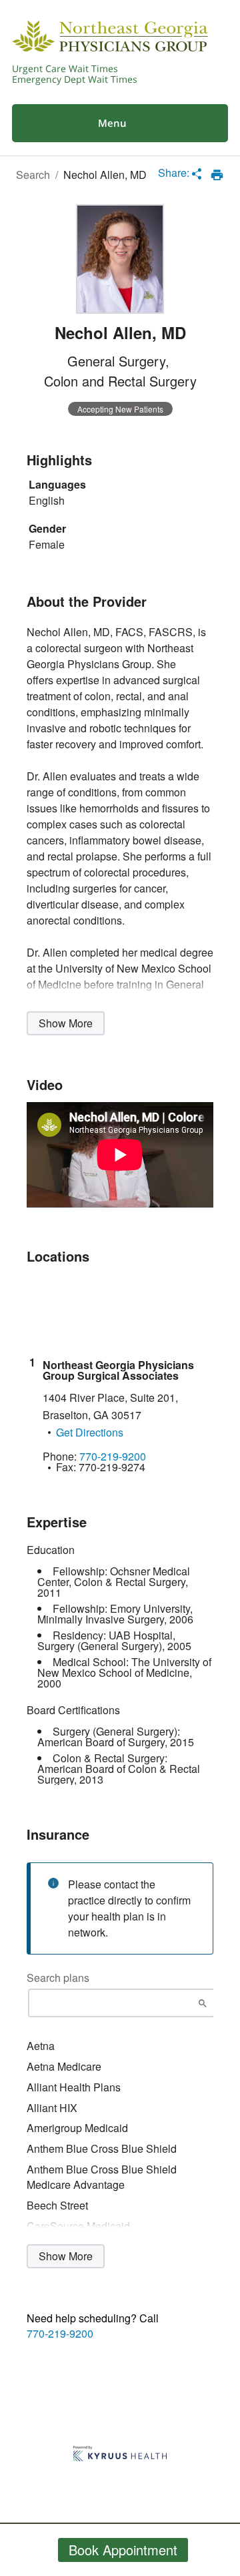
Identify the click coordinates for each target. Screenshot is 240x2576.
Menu (112, 123)
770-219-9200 (60, 2334)
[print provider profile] (217, 175)
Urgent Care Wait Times (65, 69)
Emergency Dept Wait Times (75, 79)
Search (33, 175)
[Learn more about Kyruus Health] (120, 2455)
